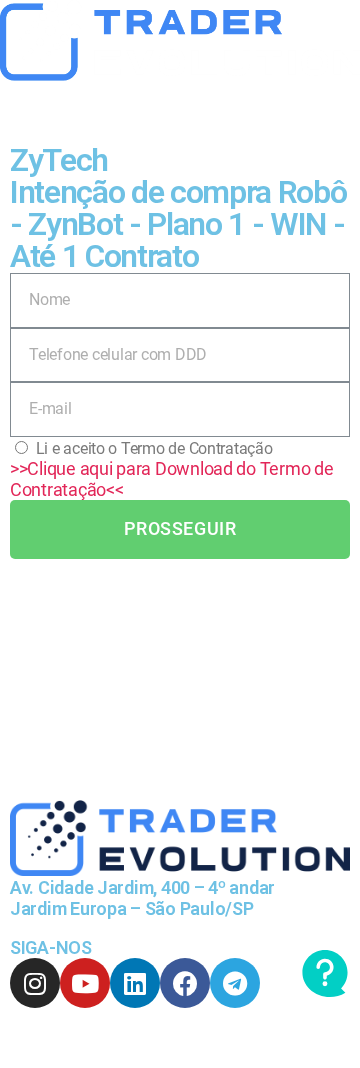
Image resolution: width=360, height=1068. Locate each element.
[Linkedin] (135, 983)
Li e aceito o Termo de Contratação (154, 448)
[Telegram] (235, 983)
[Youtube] (85, 983)
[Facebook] (185, 983)
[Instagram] (35, 983)
